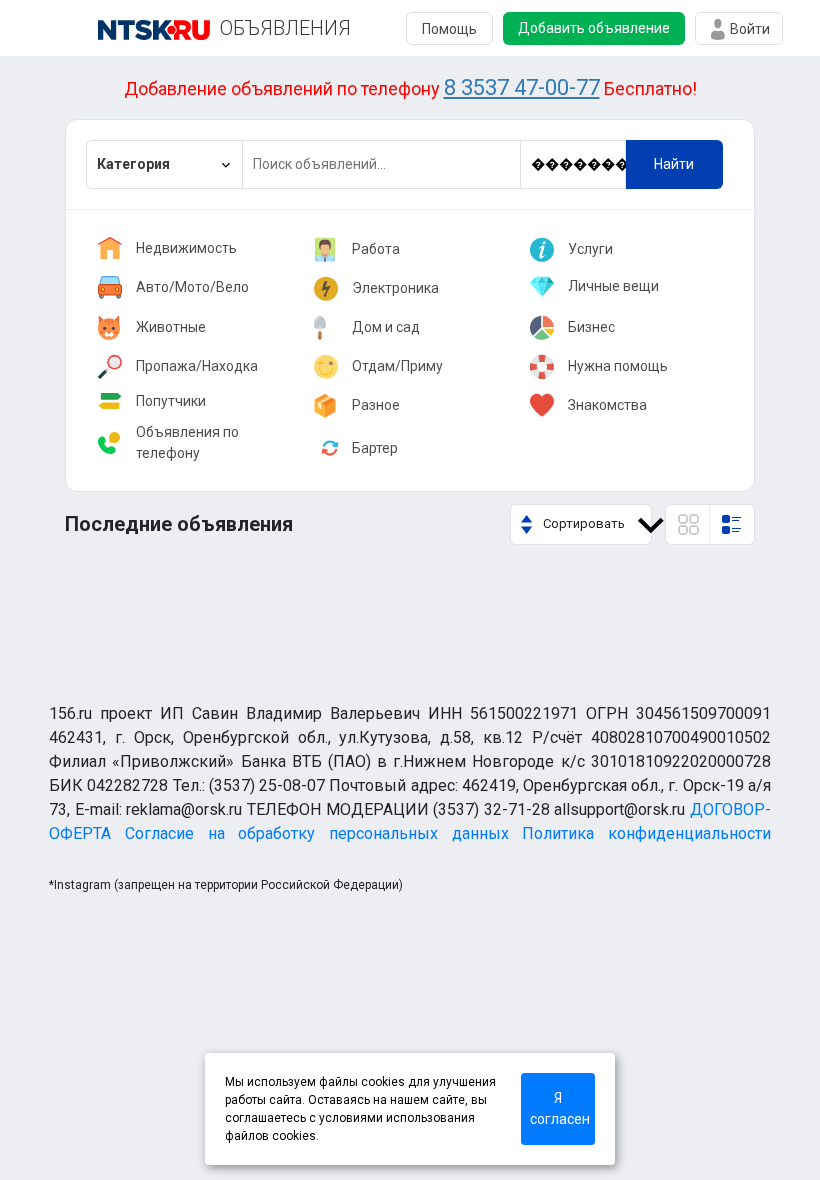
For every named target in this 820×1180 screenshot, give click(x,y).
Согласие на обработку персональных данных (317, 833)
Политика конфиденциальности (646, 833)
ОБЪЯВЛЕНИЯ (285, 28)
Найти (674, 164)
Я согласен (560, 1108)
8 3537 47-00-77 (522, 87)
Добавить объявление (594, 28)
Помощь (449, 29)
